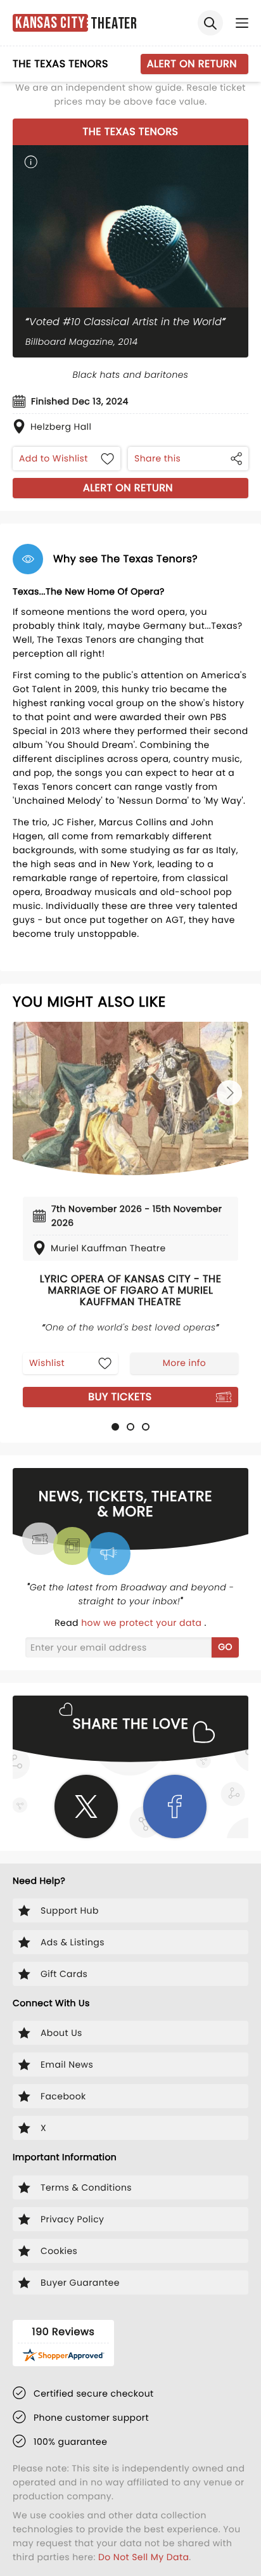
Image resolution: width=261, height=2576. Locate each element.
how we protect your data (143, 1623)
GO (225, 1647)
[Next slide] (229, 1093)
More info (184, 1363)
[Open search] (210, 23)
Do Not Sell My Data (143, 2557)
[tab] (115, 1427)
